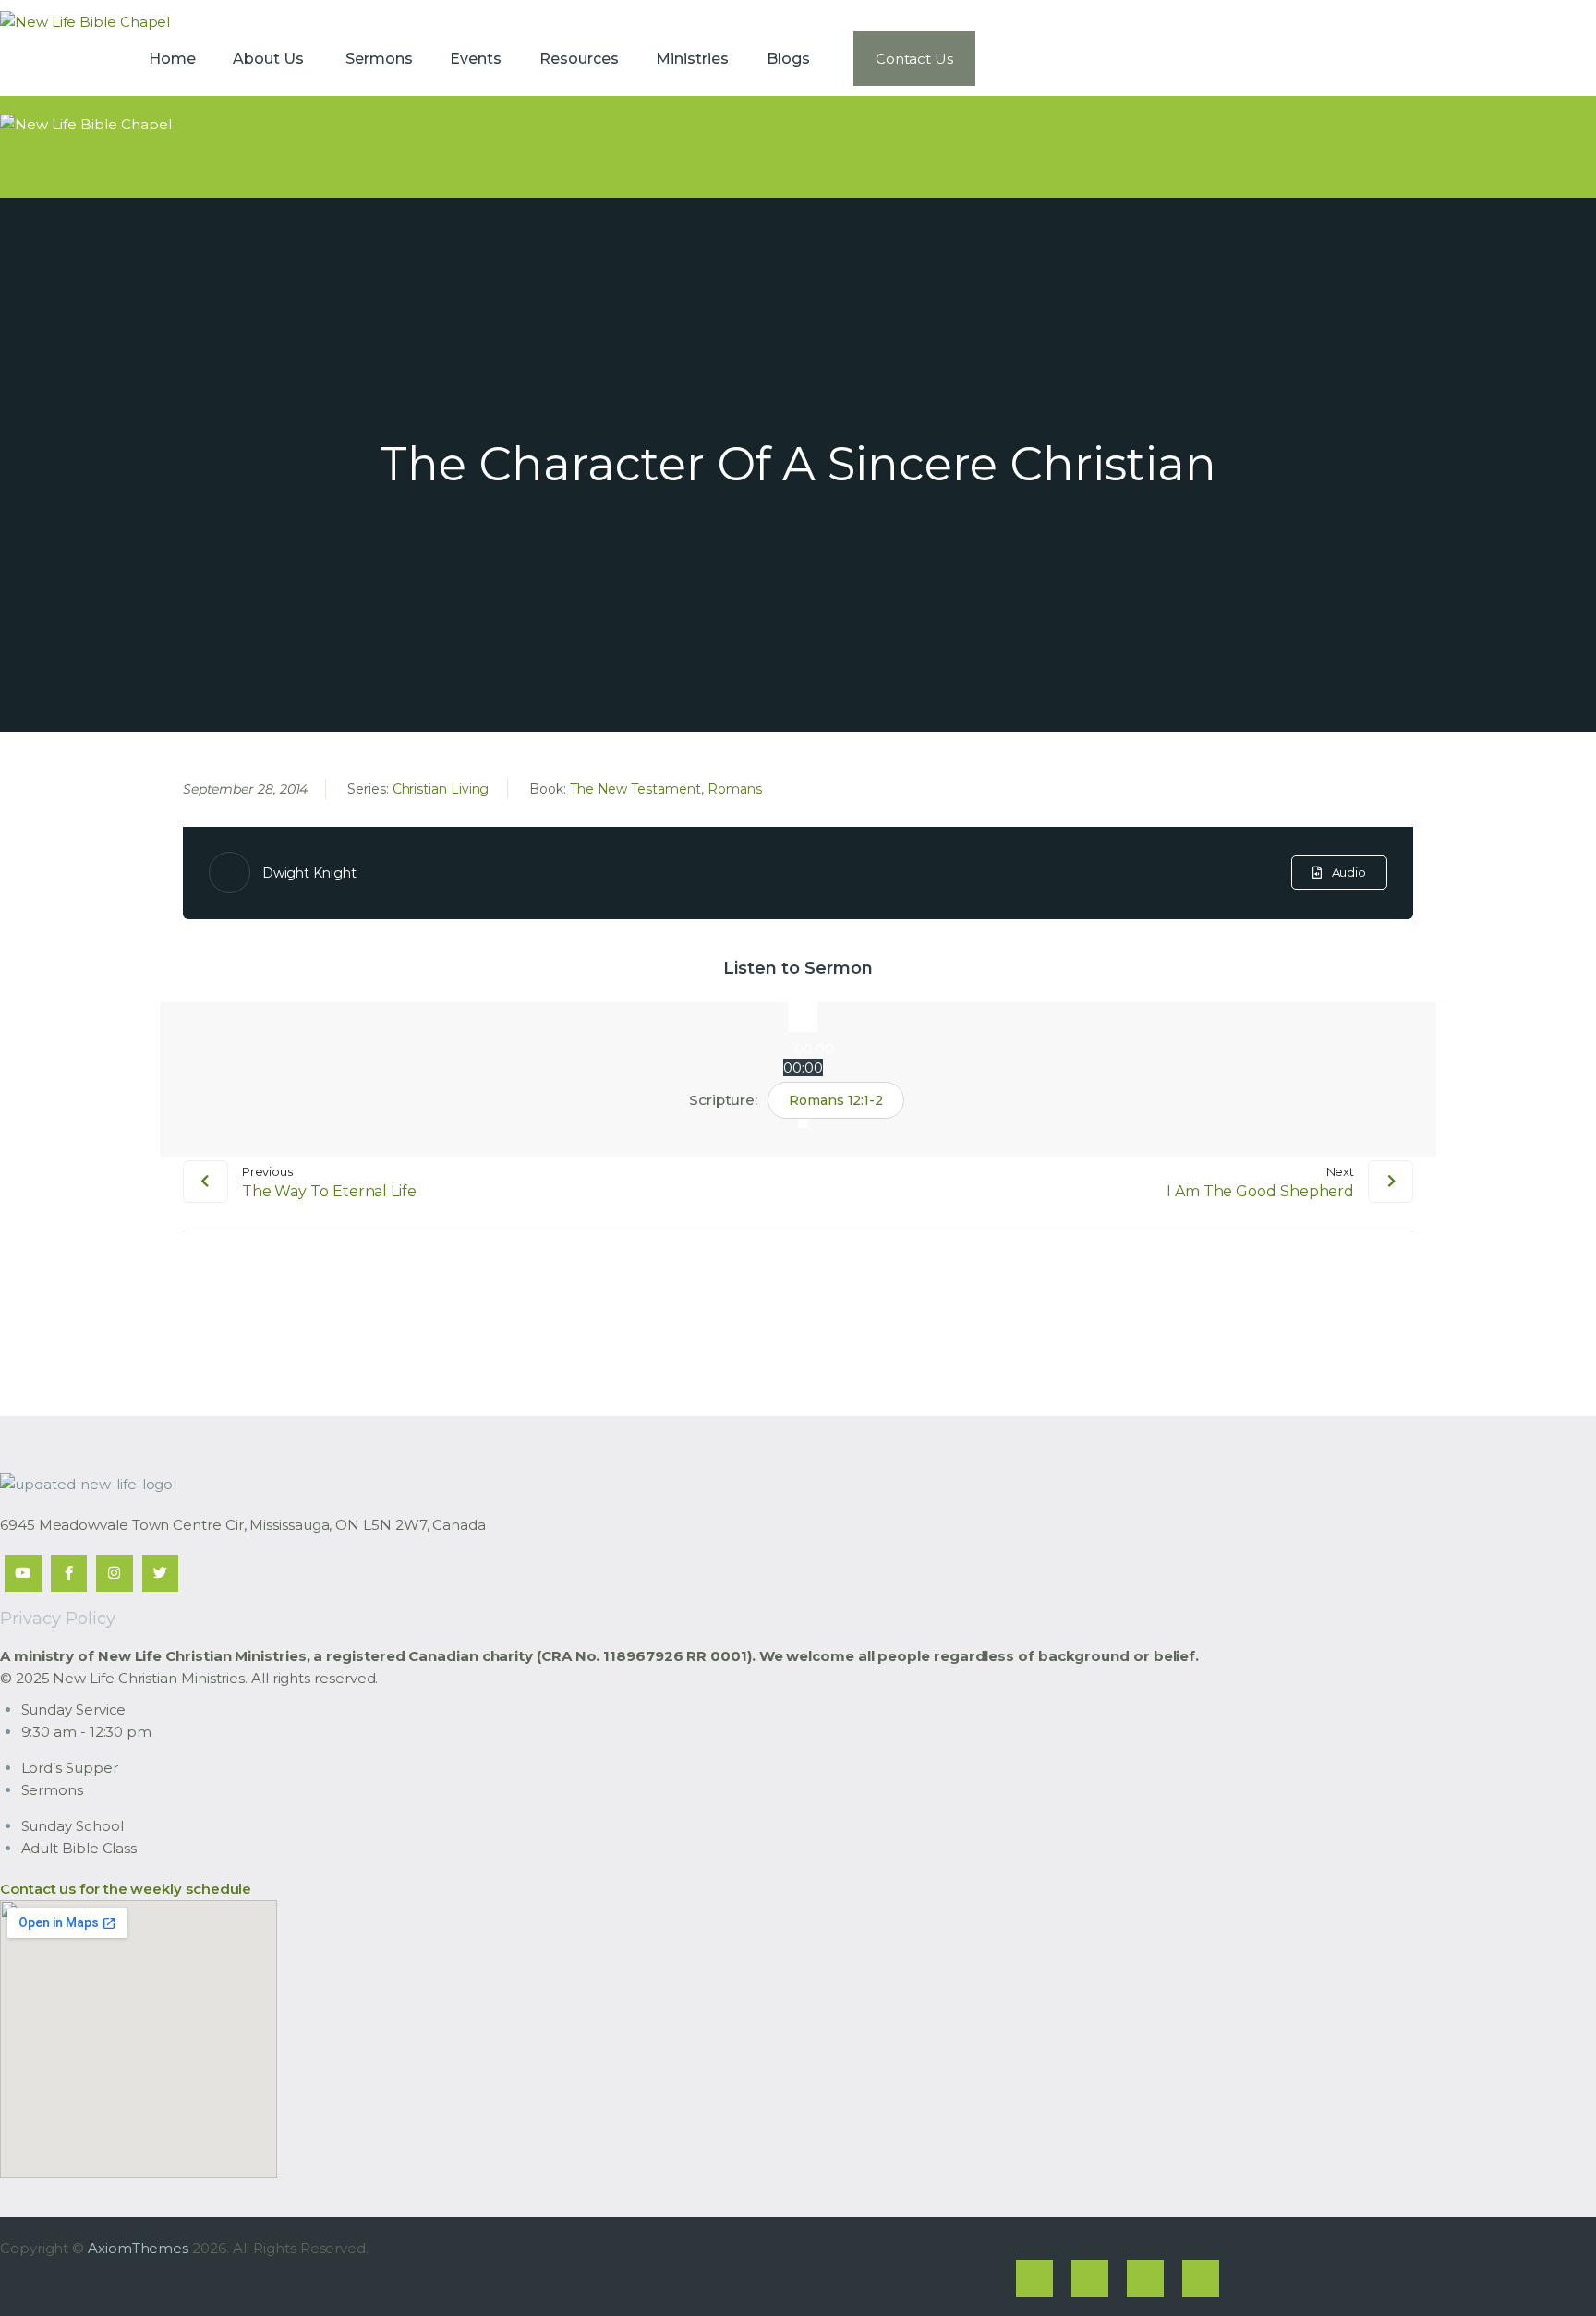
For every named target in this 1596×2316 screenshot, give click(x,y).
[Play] (803, 1017)
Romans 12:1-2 (836, 1100)
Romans (735, 789)
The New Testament (635, 789)
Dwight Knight (309, 873)
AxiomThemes (138, 2248)
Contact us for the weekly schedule (126, 1889)
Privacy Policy (58, 1619)
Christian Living (441, 789)
